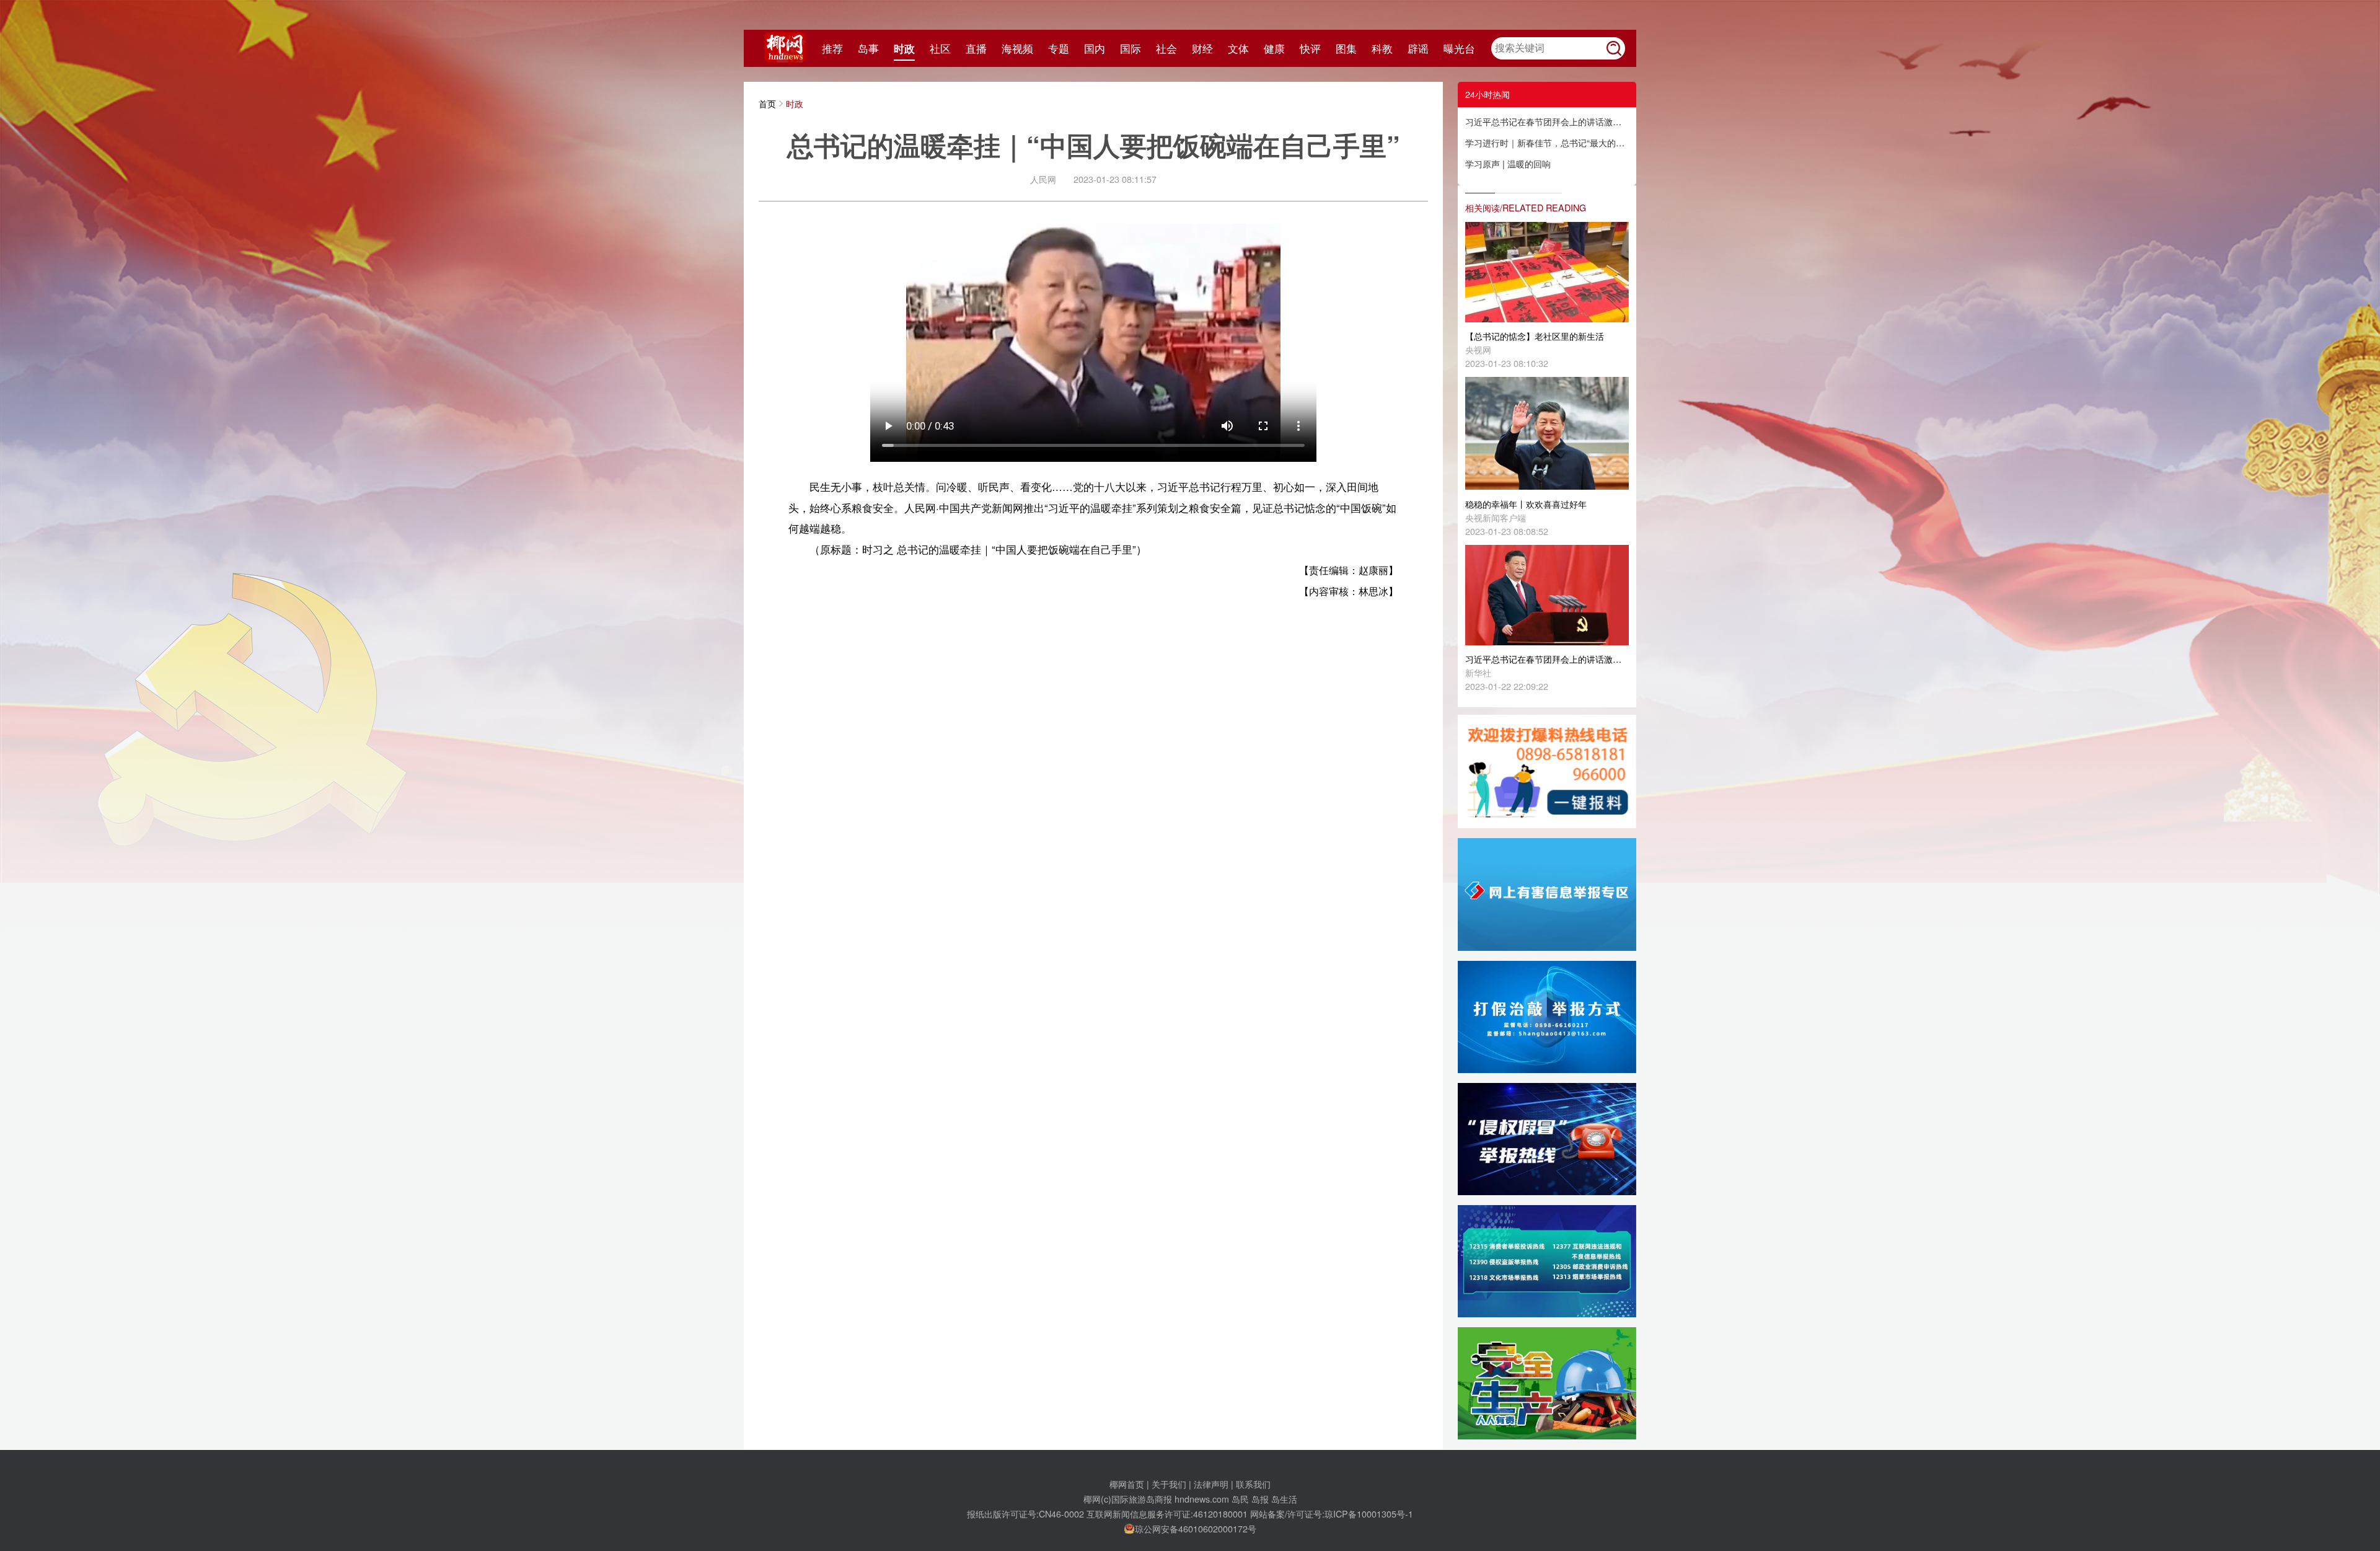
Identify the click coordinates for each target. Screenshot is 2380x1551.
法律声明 (1211, 1484)
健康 (1274, 48)
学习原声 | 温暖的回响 (1508, 163)
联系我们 (1253, 1484)
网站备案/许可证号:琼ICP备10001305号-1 (1332, 1513)
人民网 (1043, 179)
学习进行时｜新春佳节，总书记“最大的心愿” (1547, 142)
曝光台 (1459, 48)
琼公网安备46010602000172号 (1196, 1528)
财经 (1202, 48)
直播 (976, 48)
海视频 (1017, 48)
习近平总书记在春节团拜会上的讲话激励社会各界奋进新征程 (1547, 121)
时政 (904, 48)
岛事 (868, 48)
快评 (1310, 48)
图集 (1346, 48)
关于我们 (1169, 1484)
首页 (767, 103)
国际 (1130, 48)
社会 (1166, 48)
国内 (1095, 48)
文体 (1238, 48)
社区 (940, 48)
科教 (1382, 48)
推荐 (832, 48)
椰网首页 (1127, 1484)
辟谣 (1418, 48)
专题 (1059, 48)
